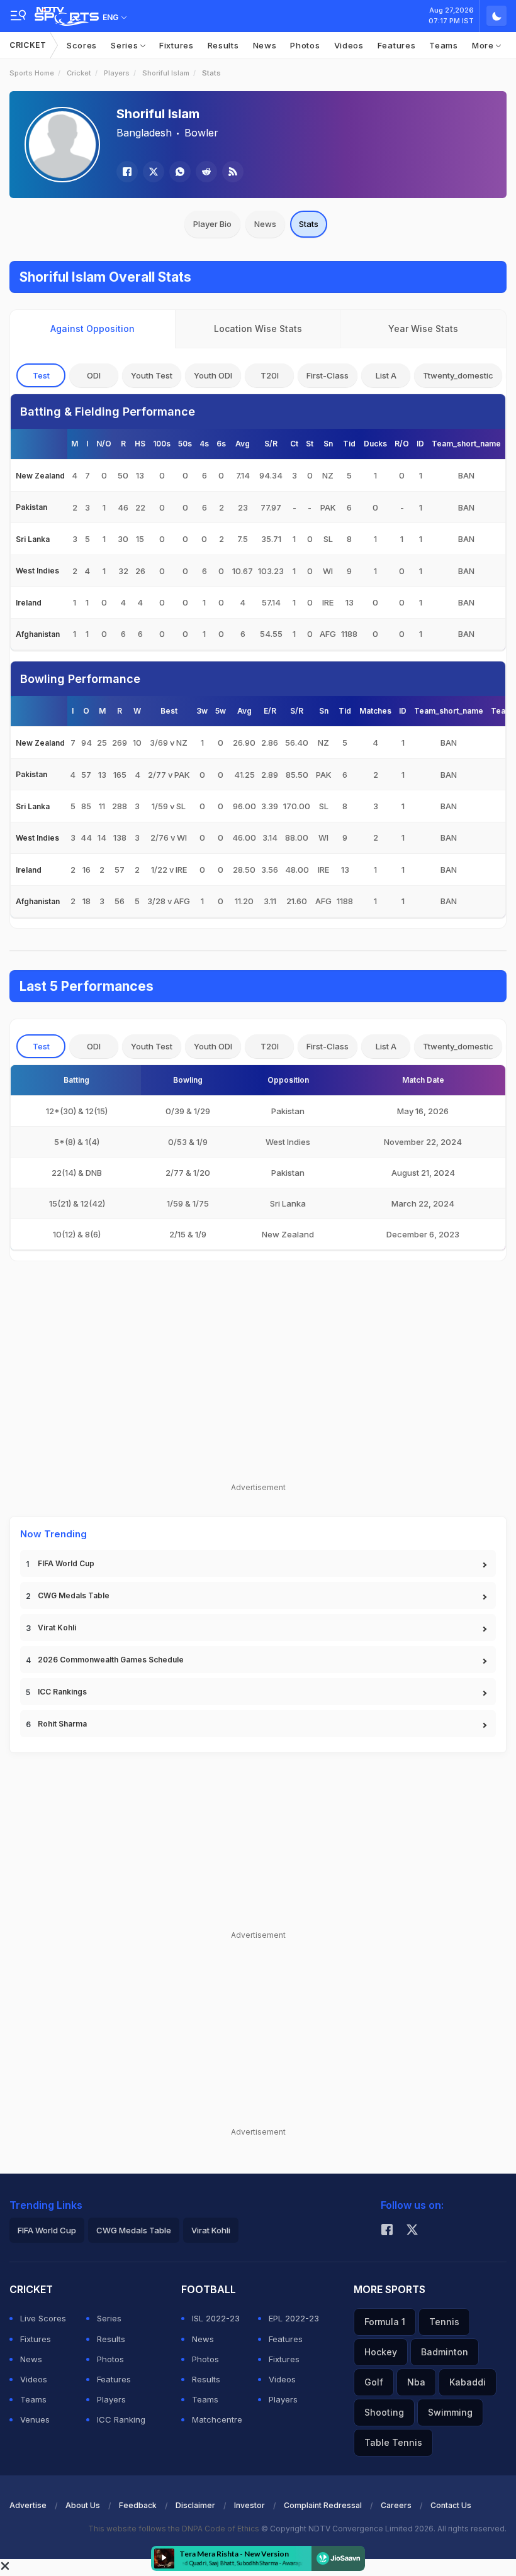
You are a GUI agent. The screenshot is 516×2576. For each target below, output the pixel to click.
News (265, 45)
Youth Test (152, 375)
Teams (444, 45)
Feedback (138, 2505)
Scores (82, 45)
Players (117, 73)
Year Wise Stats (423, 329)
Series (126, 45)
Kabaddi (468, 2382)
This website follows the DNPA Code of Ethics (175, 2529)
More (484, 45)
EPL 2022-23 (294, 2318)
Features (397, 45)
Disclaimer (195, 2505)
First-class (328, 375)
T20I (270, 375)
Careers (396, 2505)
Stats (309, 224)
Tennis (444, 2322)
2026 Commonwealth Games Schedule (111, 1660)
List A (386, 375)
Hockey (381, 2352)
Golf (374, 2382)
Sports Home (32, 73)
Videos (349, 45)
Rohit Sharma (62, 1724)
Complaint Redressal (323, 2505)
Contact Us (451, 2505)
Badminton (445, 2352)
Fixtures (177, 45)
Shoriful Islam (166, 73)
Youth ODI (213, 375)
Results (223, 45)
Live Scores (43, 2318)
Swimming (450, 2412)
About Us (83, 2505)
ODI (94, 375)
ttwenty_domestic (458, 375)
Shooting (384, 2412)
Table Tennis (393, 2442)
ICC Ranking (121, 2419)
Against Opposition (93, 329)
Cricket (28, 45)
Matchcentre (217, 2419)
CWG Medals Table (74, 1595)
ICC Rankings (62, 1692)
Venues (35, 2419)
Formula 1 (385, 2322)
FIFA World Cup (66, 1563)
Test (41, 375)
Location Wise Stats (258, 329)
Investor (250, 2505)
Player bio (212, 224)
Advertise (28, 2505)
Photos (305, 45)
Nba (416, 2382)
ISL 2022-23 (216, 2318)
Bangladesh (144, 133)
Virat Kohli (57, 1628)
